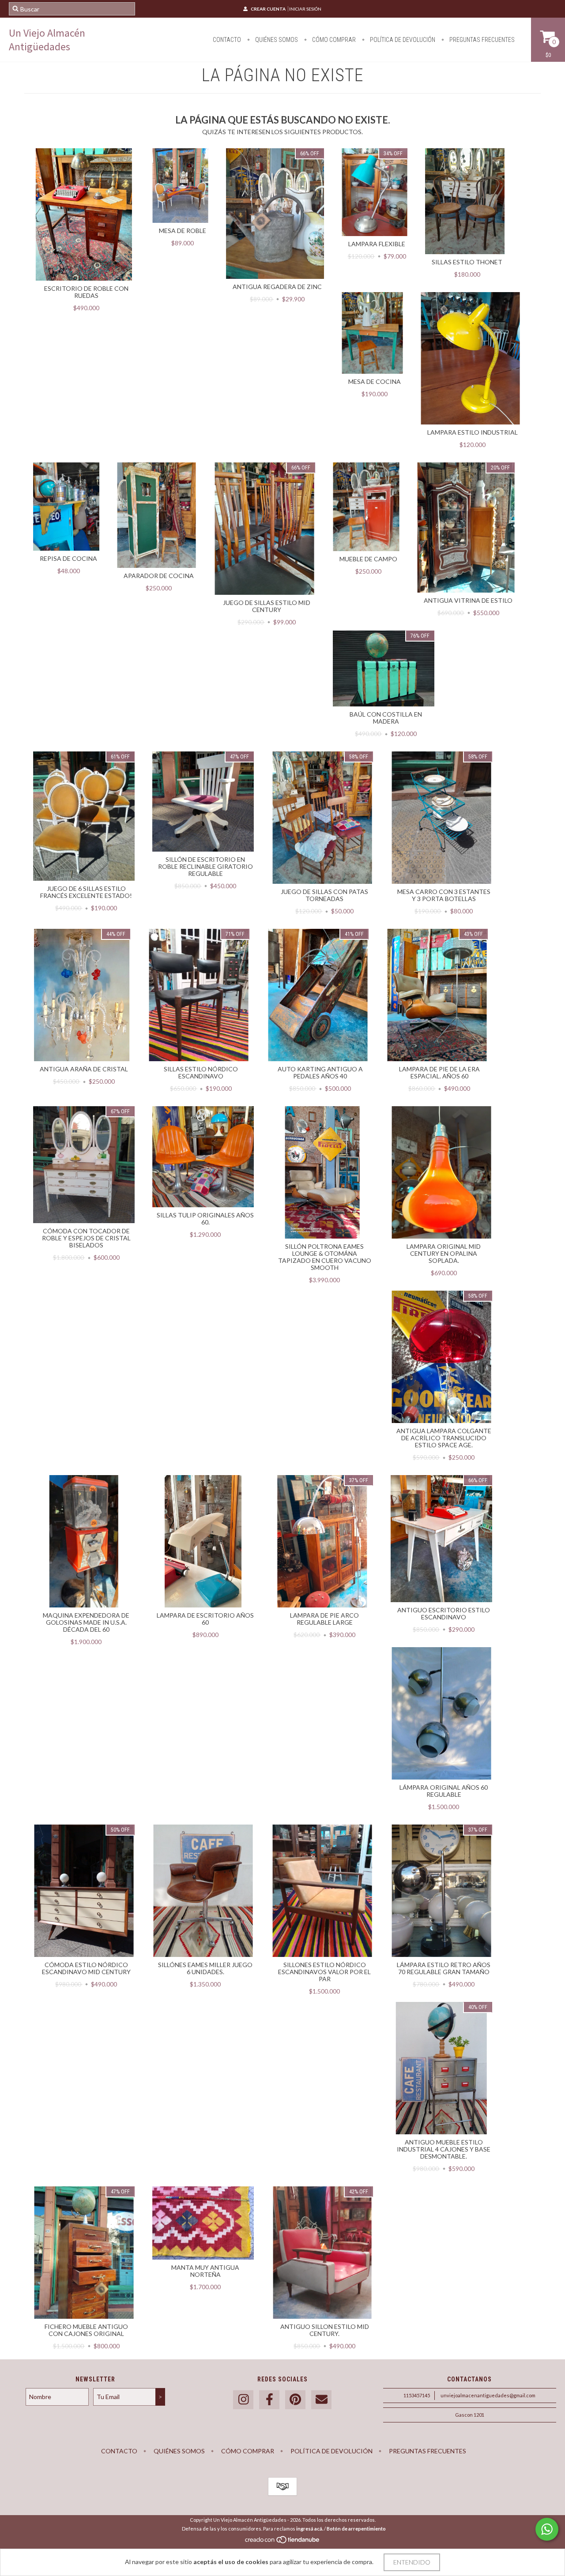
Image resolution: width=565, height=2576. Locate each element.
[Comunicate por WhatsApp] (547, 2529)
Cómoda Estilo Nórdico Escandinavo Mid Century (86, 1968)
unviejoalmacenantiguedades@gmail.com (488, 2395)
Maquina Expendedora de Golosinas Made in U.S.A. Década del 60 (86, 1622)
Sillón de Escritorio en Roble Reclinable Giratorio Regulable (205, 866)
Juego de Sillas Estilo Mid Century (267, 606)
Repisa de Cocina (68, 558)
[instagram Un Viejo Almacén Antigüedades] (243, 2400)
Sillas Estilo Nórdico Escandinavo (201, 1072)
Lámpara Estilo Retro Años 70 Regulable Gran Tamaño (444, 1968)
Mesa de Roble (183, 231)
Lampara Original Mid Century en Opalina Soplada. (444, 1253)
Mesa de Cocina (375, 381)
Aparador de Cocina (159, 576)
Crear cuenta (268, 9)
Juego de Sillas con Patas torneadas (324, 895)
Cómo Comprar (333, 40)
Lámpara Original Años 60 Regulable (444, 1791)
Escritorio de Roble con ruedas (86, 292)
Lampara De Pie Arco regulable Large (324, 1619)
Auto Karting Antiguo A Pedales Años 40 (320, 1072)
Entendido (412, 2562)
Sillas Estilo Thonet (467, 262)
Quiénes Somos (276, 40)
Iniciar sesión (305, 9)
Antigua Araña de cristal (84, 1069)
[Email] (321, 2400)
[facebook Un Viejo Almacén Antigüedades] (269, 2400)
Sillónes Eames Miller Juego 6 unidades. (205, 1968)
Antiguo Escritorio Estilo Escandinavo (444, 1613)
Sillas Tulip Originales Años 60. (205, 1219)
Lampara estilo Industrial (473, 432)
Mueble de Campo (368, 559)
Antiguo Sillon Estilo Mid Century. (325, 2330)
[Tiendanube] (283, 2542)
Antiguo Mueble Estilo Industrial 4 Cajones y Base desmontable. (444, 2149)
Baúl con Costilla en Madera (386, 718)
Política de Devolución (402, 40)
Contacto (227, 40)
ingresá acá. (310, 2529)
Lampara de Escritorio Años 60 (205, 1619)
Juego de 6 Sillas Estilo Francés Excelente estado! (86, 892)
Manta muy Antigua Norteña (205, 2271)
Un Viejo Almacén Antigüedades (47, 40)
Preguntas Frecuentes (481, 40)
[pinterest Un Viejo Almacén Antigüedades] (295, 2400)
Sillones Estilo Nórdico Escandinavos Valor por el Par (324, 1972)
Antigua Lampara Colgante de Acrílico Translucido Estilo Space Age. (444, 1438)
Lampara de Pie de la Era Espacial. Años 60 (439, 1072)
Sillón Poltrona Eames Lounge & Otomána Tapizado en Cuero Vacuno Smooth (325, 1257)
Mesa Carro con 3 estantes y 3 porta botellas (444, 895)
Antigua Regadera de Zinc (277, 287)
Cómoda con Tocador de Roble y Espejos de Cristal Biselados (86, 1238)
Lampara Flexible (377, 244)
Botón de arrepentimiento (356, 2529)
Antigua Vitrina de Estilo (468, 600)
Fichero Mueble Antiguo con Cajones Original (86, 2330)
